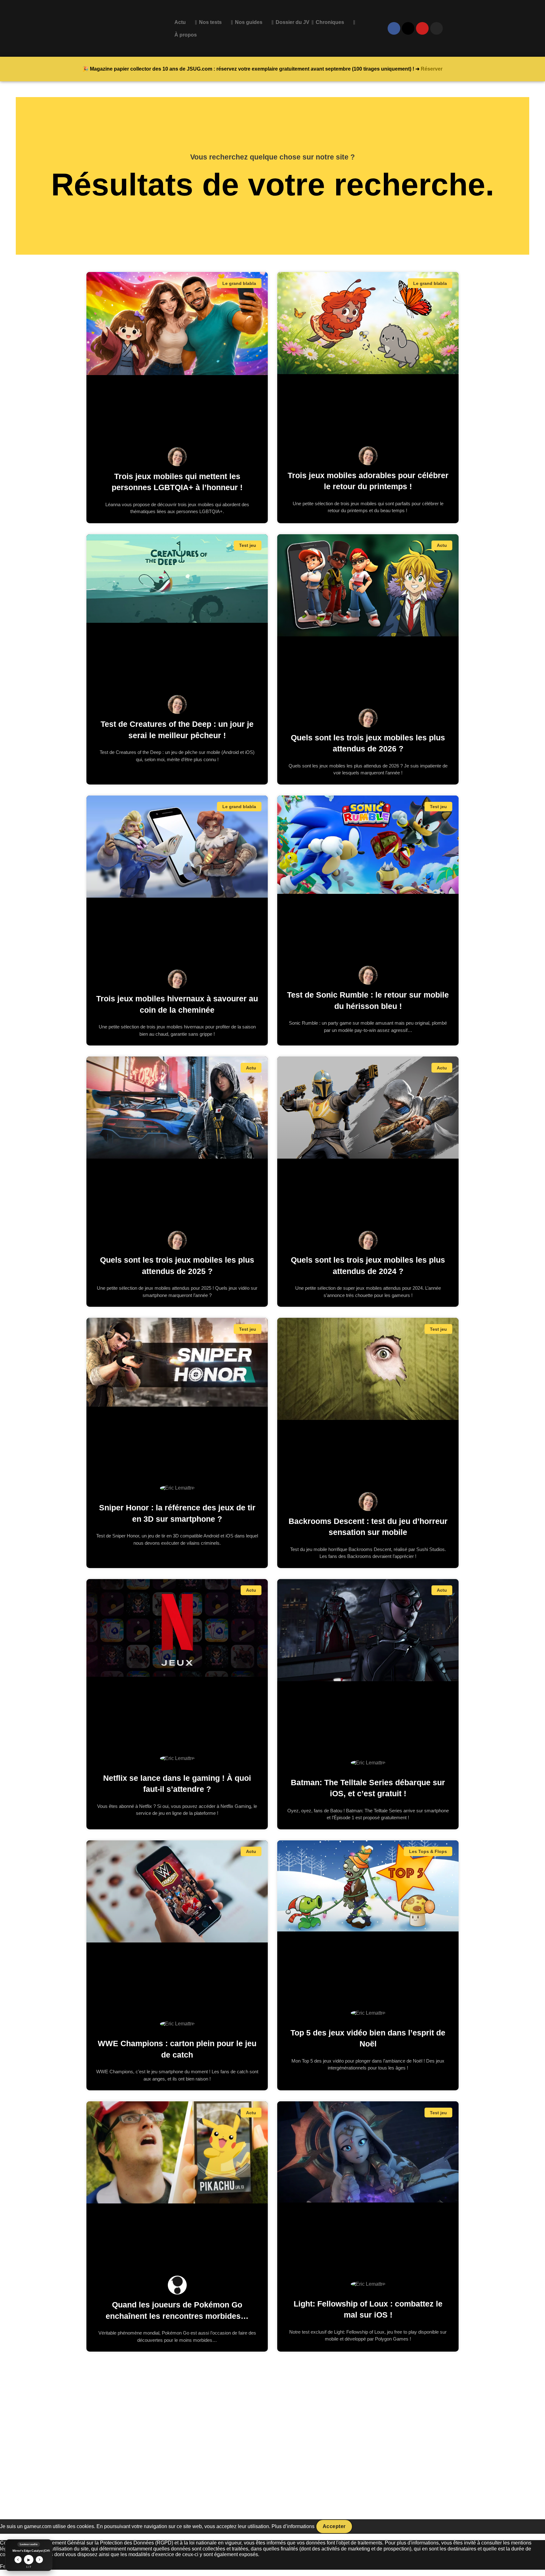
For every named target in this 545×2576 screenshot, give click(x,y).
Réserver (432, 69)
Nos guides (249, 22)
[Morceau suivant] (40, 2560)
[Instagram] (437, 28)
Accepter (334, 2526)
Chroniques (330, 22)
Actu (180, 22)
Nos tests (210, 22)
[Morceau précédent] (18, 2560)
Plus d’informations (293, 2526)
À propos (186, 35)
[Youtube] (422, 28)
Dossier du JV (293, 22)
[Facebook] (394, 28)
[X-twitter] (408, 28)
